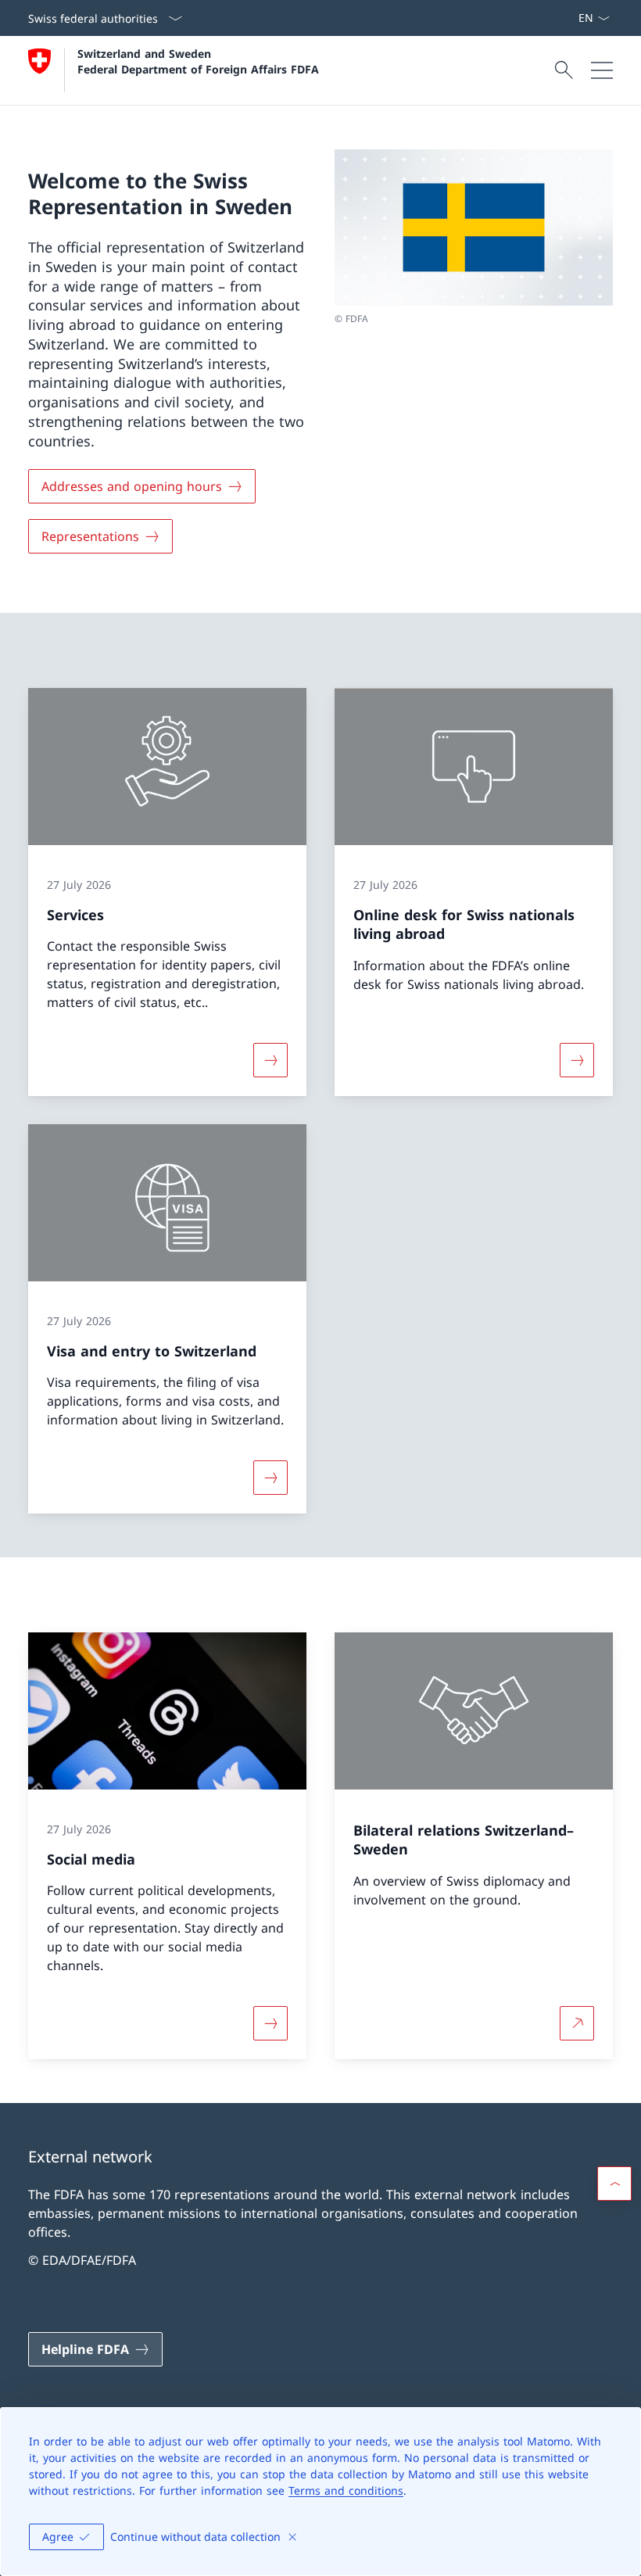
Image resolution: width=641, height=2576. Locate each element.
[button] (614, 2184)
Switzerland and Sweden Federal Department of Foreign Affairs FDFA (198, 61)
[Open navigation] (602, 70)
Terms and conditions (346, 2490)
